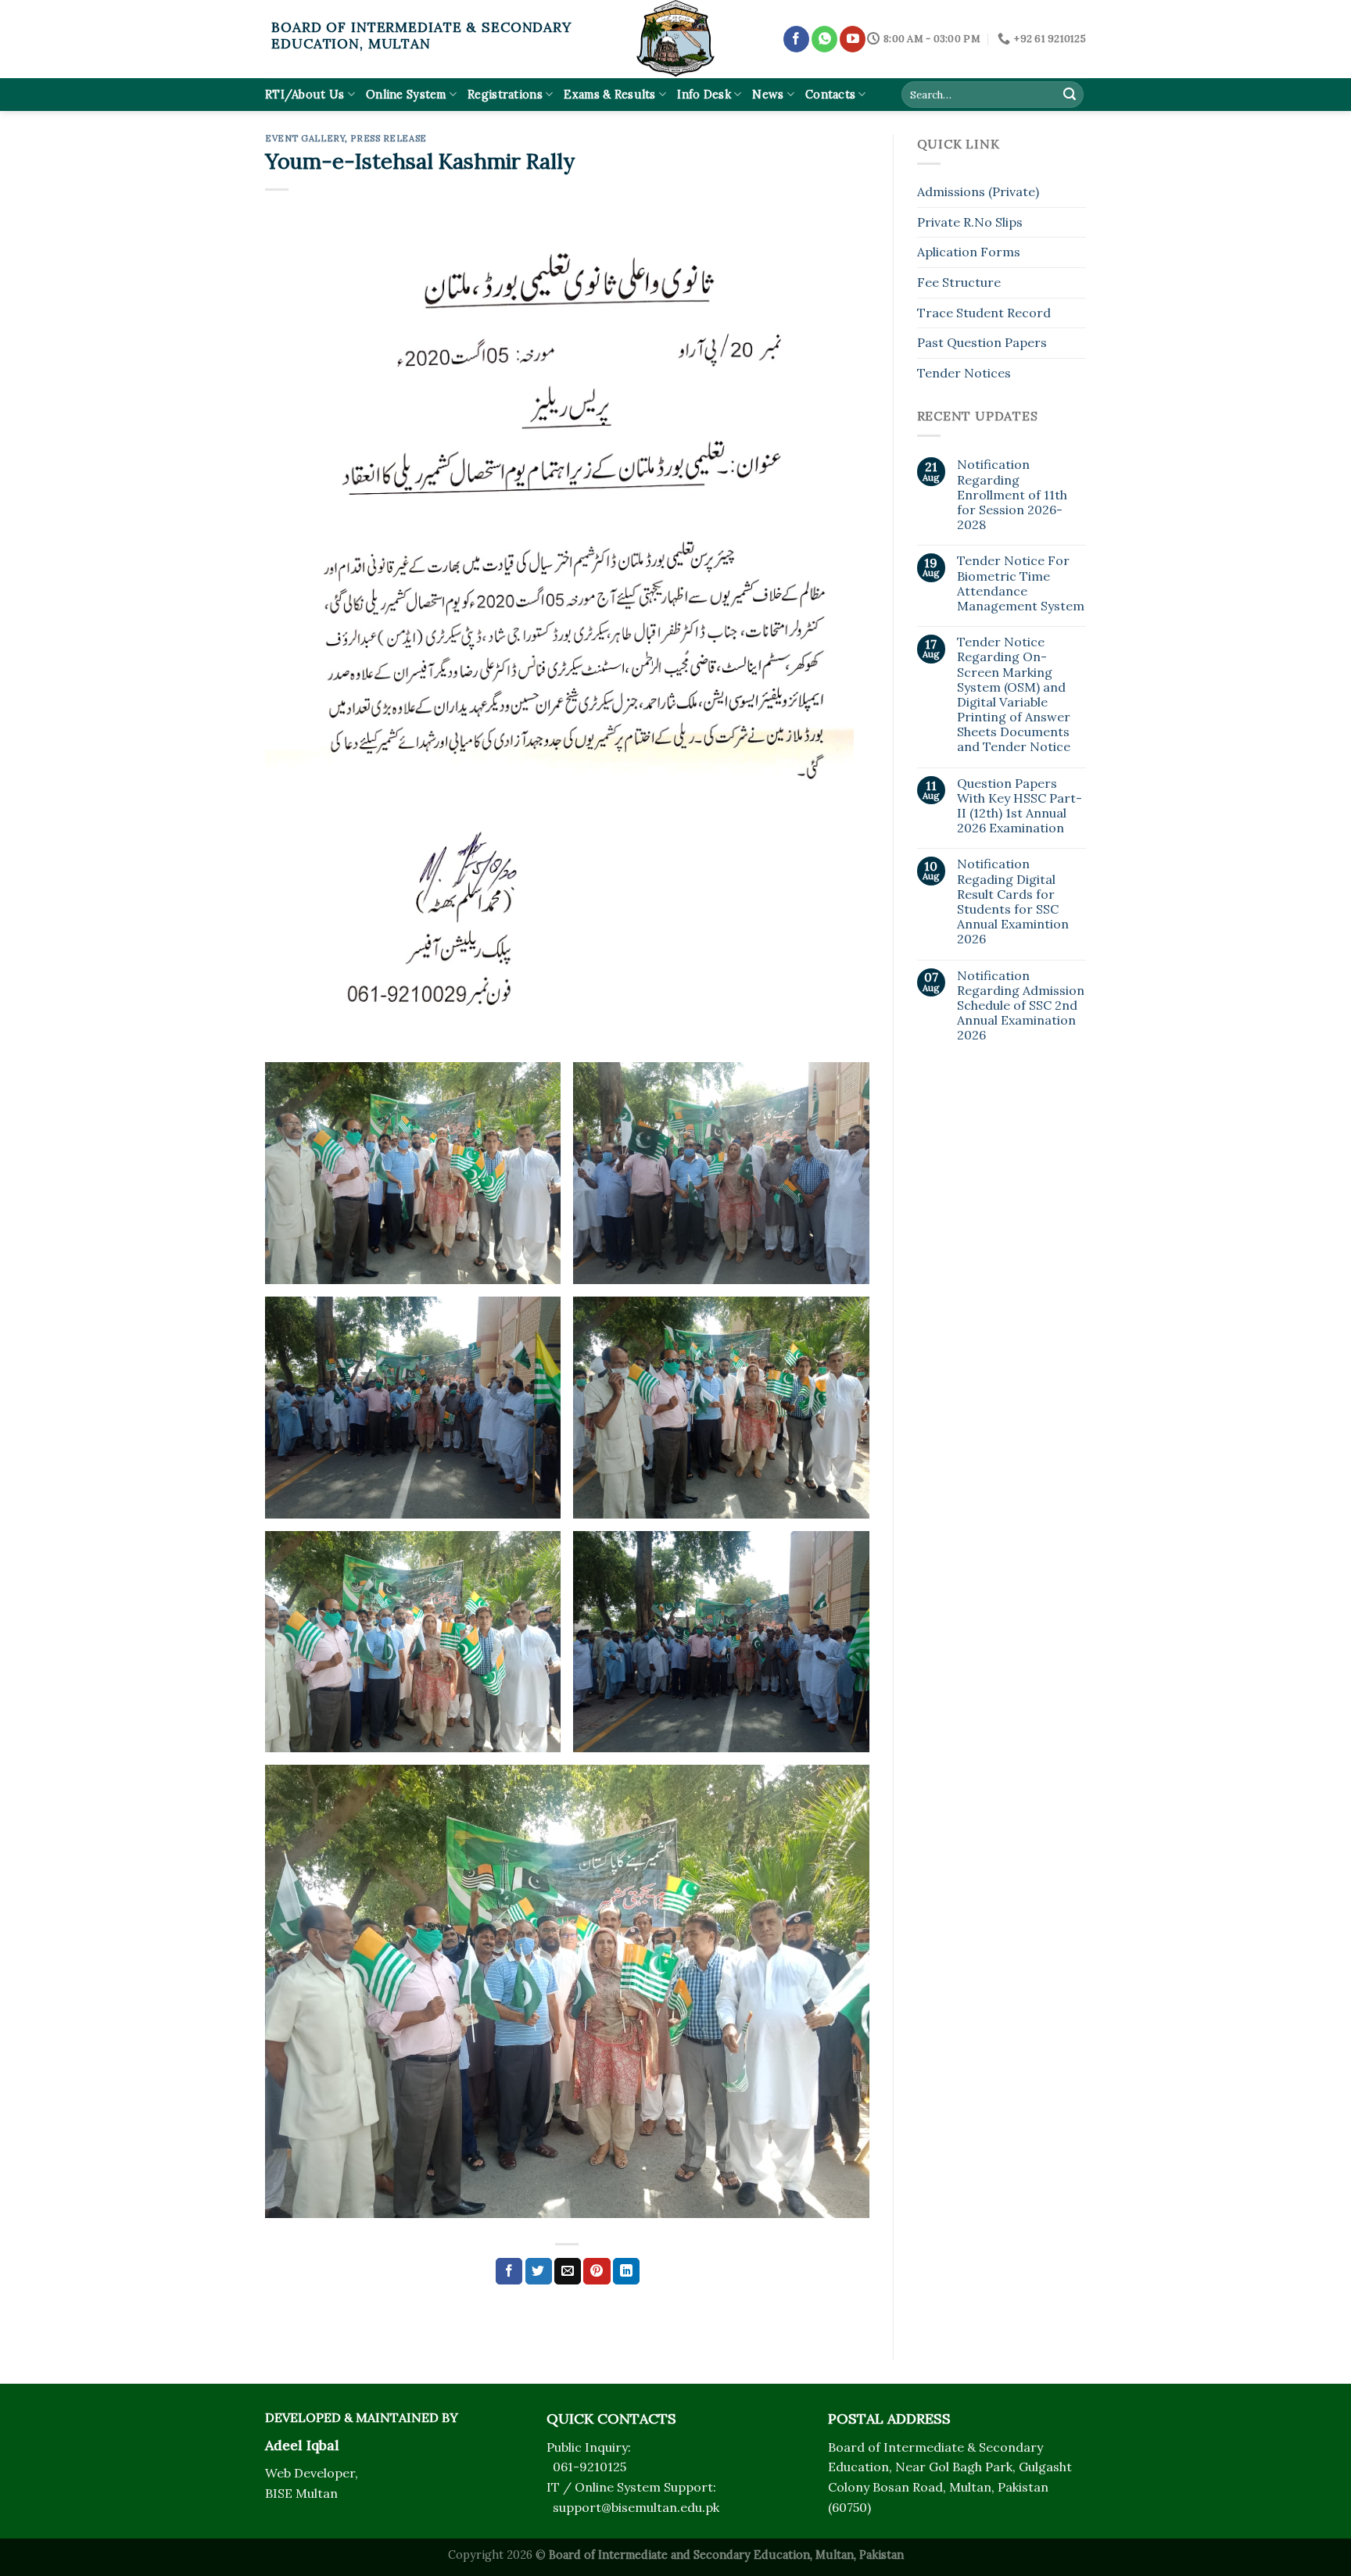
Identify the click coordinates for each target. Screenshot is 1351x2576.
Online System (406, 95)
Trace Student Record (984, 313)
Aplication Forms (969, 252)
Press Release (388, 138)
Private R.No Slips (970, 222)
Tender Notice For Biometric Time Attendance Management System (1021, 583)
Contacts (830, 95)
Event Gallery (305, 138)
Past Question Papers (982, 342)
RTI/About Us (305, 95)
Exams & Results (609, 95)
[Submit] (1070, 95)
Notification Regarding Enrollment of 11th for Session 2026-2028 (1012, 495)
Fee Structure (959, 282)
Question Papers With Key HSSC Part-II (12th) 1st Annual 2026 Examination (1020, 806)
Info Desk (704, 95)
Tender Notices (964, 373)
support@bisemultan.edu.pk (636, 2507)
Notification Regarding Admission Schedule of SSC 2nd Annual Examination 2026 (1021, 1006)
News (768, 95)
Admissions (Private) (978, 191)
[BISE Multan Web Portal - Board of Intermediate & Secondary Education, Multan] (675, 39)
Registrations (505, 95)
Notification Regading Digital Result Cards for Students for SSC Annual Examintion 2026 (1013, 902)
